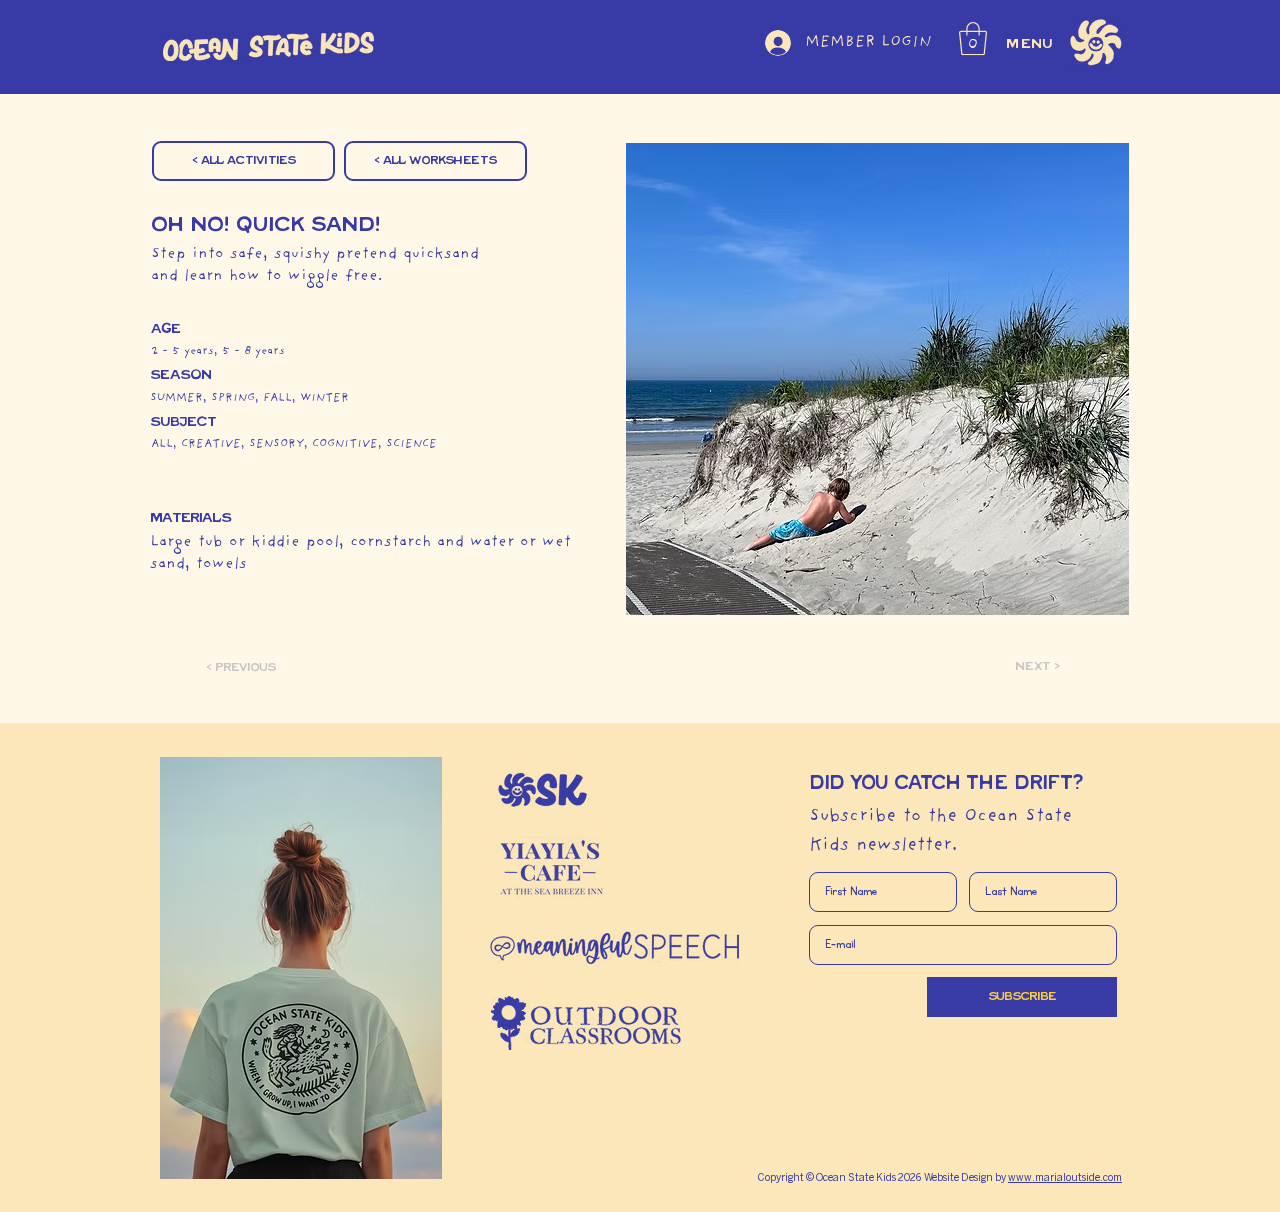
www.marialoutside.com (1065, 1178)
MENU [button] (1030, 44)
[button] (973, 38)
